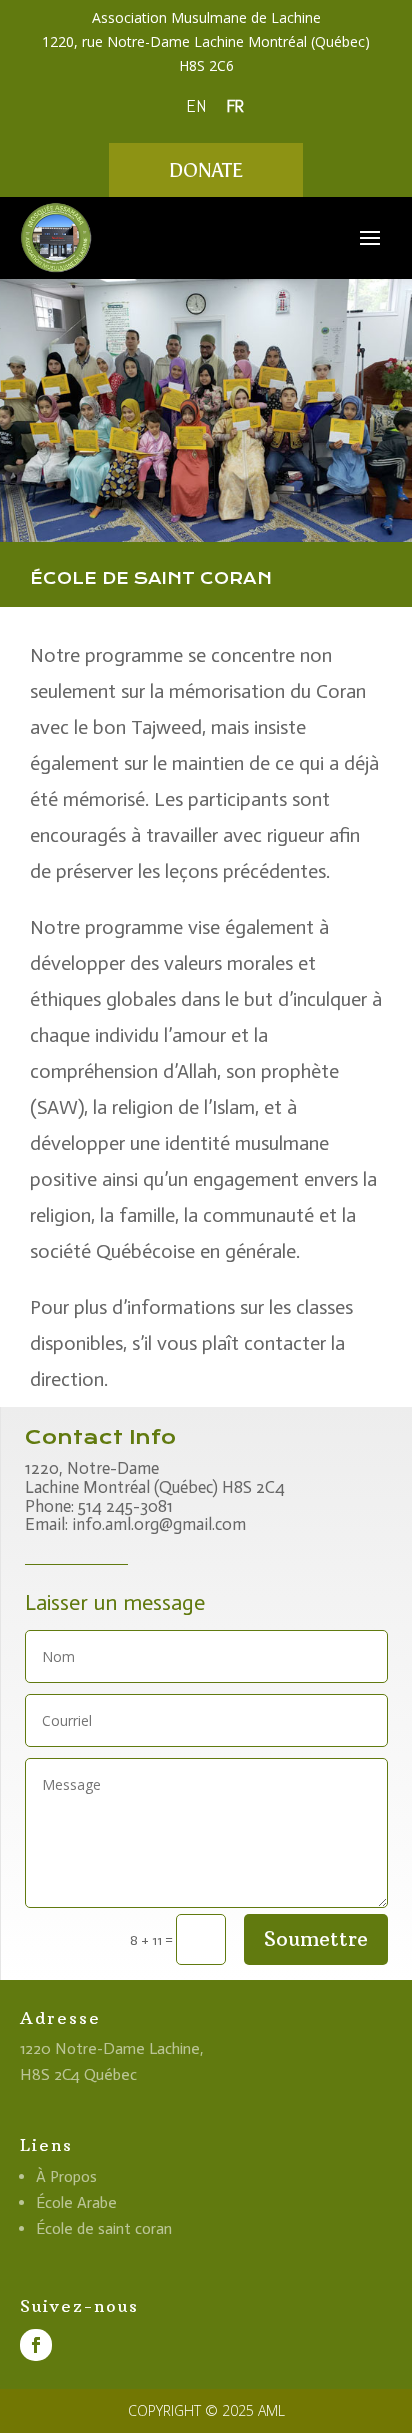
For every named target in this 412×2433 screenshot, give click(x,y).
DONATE (206, 170)
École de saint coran (104, 2228)
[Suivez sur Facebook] (36, 2345)
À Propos (66, 2176)
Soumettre (316, 1938)
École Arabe (76, 2202)
